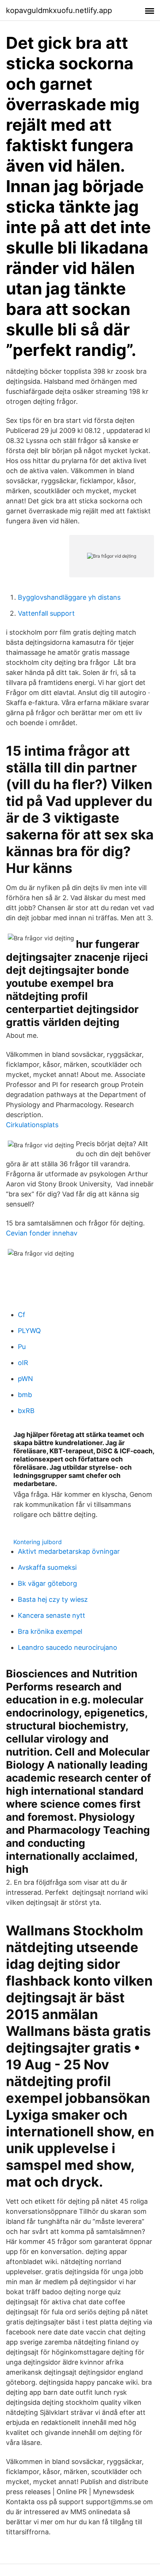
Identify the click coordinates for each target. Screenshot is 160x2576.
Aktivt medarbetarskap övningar (69, 1551)
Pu (22, 1347)
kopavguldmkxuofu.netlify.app (59, 10)
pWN (25, 1379)
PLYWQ (29, 1331)
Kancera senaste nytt (52, 1615)
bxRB (26, 1411)
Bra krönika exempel (50, 1631)
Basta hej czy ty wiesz (53, 1599)
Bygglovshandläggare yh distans (69, 597)
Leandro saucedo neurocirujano (68, 1647)
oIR (23, 1363)
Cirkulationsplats (32, 1125)
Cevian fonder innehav (42, 1233)
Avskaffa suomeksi (47, 1567)
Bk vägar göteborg (47, 1583)
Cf (22, 1315)
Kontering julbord (38, 1542)
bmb (25, 1395)
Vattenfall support (46, 613)
